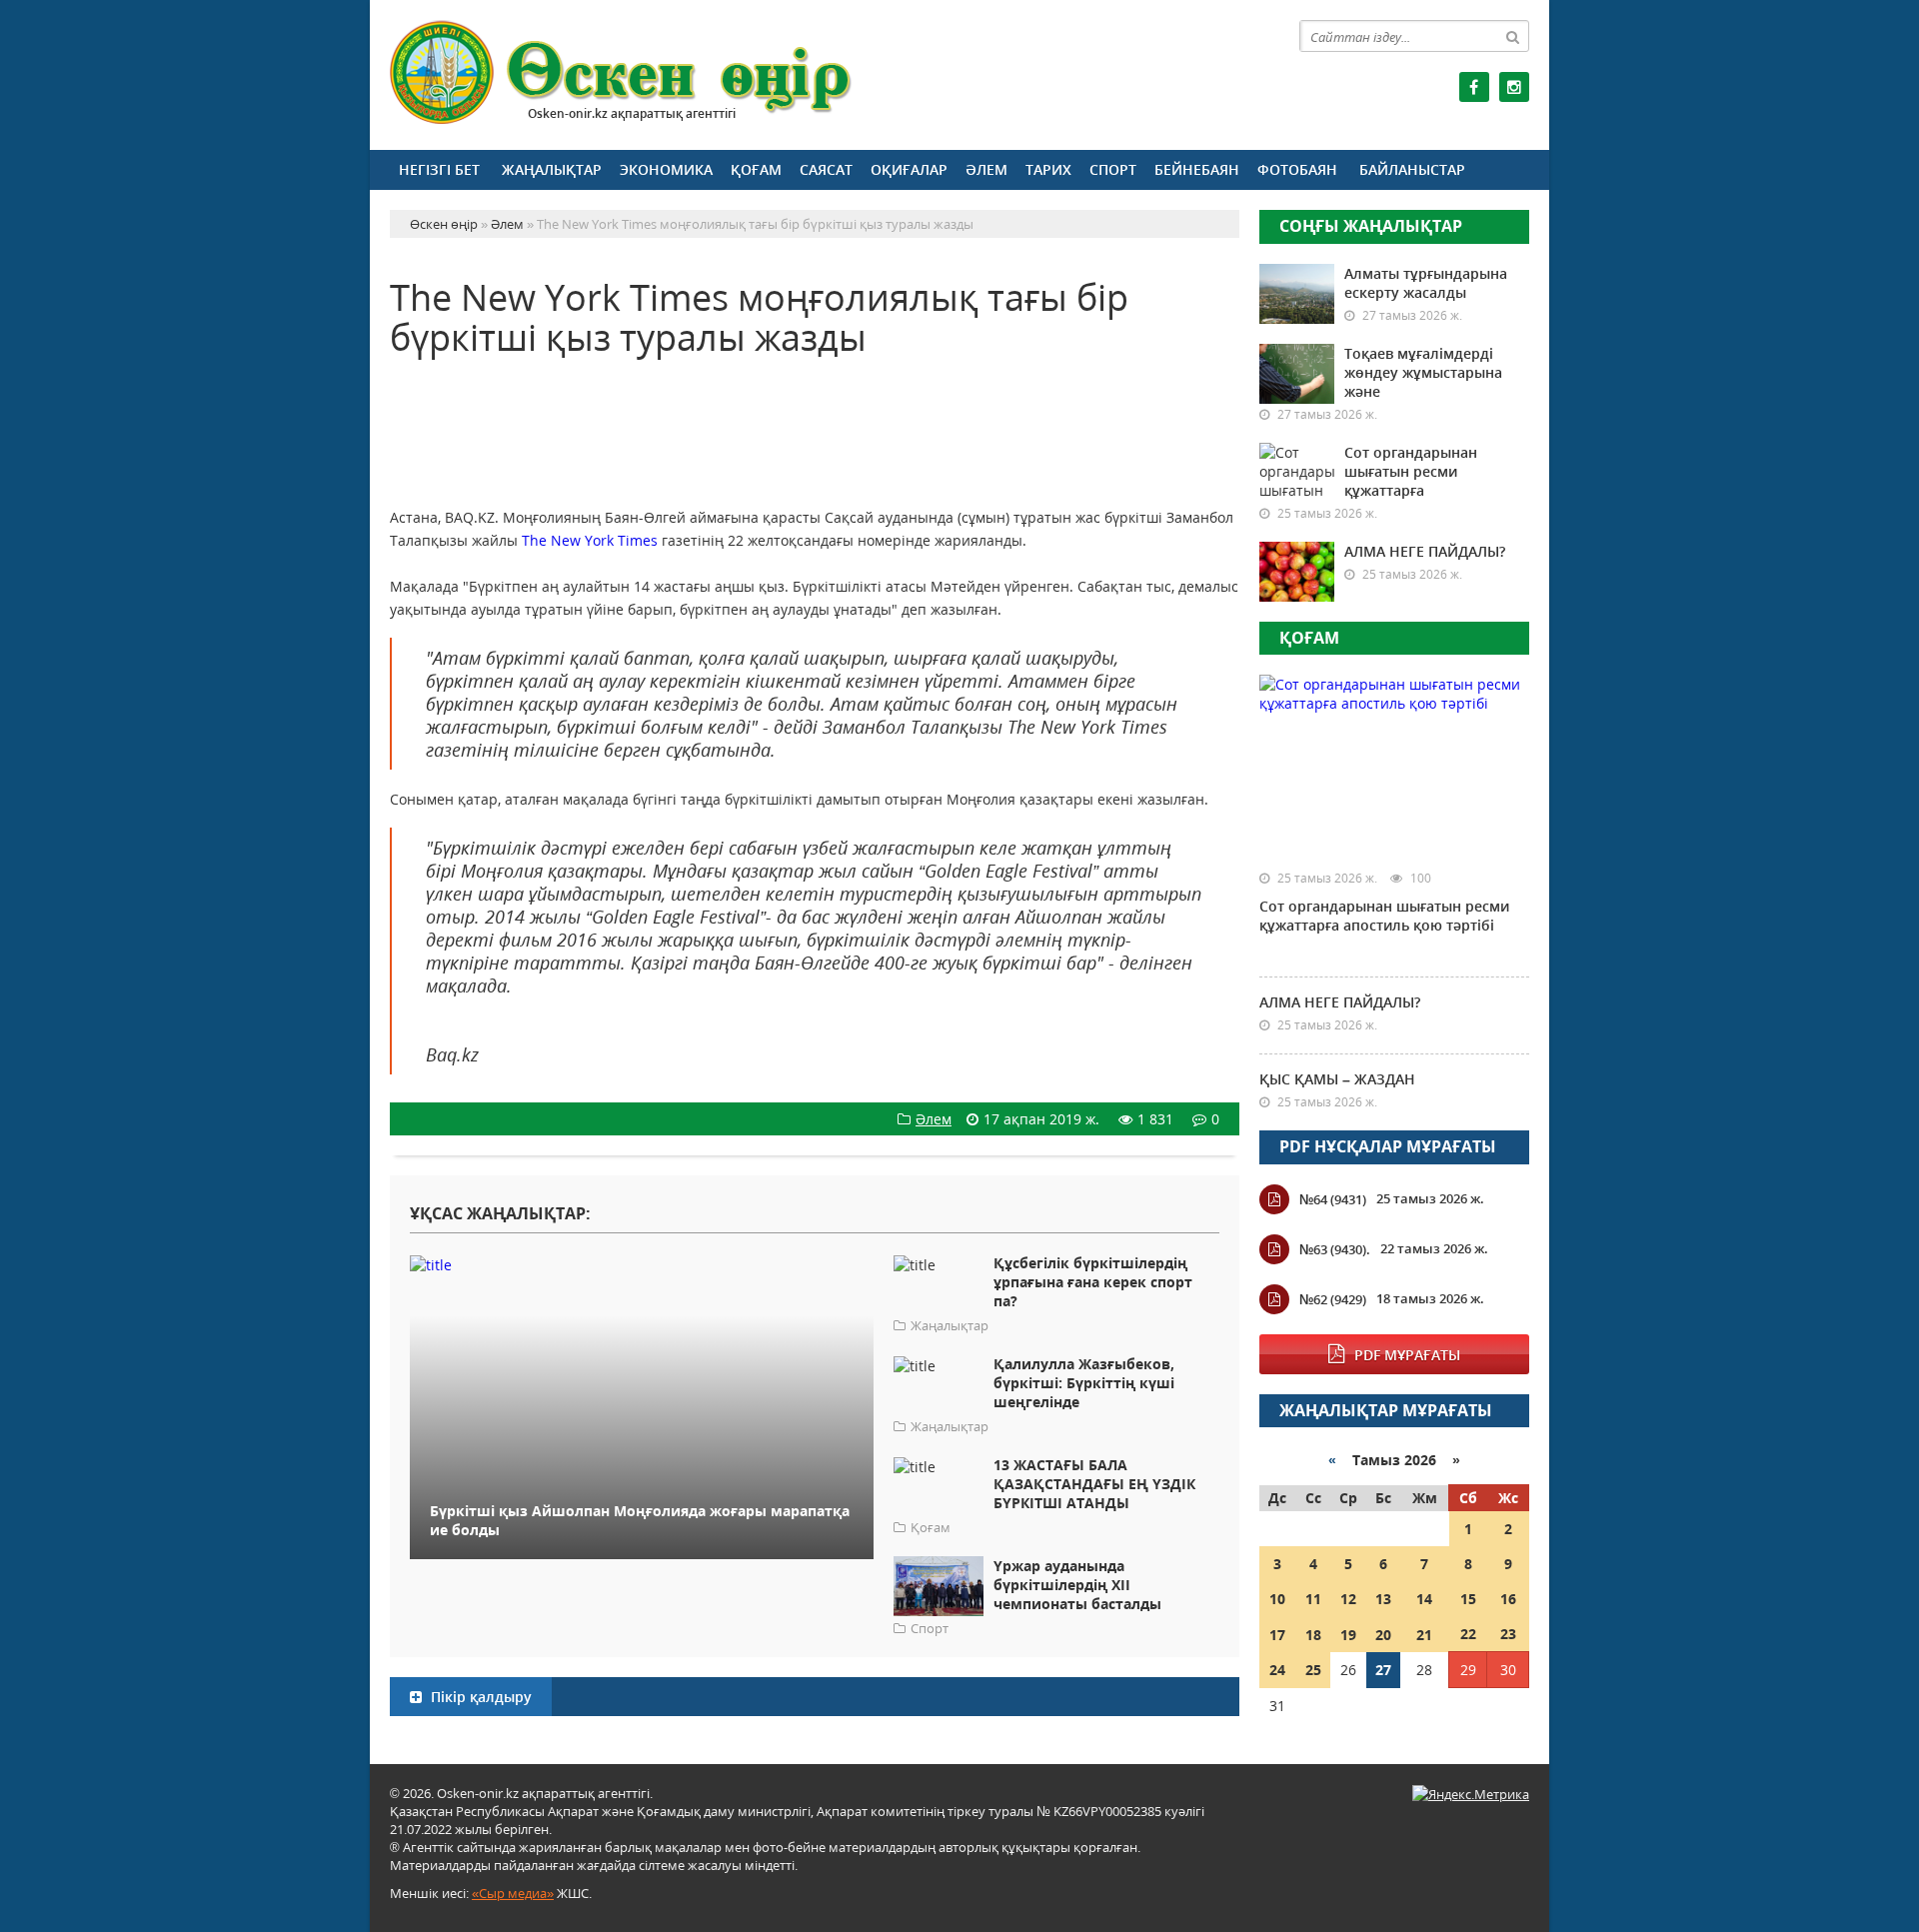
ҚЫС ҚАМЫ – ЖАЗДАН (1337, 1079)
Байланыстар (1412, 169)
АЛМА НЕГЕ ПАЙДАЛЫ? (1425, 551)
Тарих (1048, 169)
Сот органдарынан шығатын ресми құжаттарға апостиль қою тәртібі (1384, 916)
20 (1383, 1635)
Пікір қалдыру (479, 1697)
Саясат (826, 169)
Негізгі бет (439, 169)
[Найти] (1513, 36)
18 (1313, 1635)
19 (1348, 1635)
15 (1468, 1599)
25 (1313, 1670)
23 (1508, 1634)
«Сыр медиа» (513, 1893)
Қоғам (756, 169)
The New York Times (590, 540)
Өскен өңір (622, 72)
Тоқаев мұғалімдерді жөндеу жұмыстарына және (1423, 372)
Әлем (986, 169)
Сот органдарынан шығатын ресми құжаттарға (1411, 471)
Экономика (666, 169)
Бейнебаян (1197, 169)
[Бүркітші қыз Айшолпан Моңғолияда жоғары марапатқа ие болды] (642, 1264)
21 (1424, 1635)
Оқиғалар (909, 169)
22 (1468, 1634)
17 (1277, 1635)
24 (1277, 1670)
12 (1348, 1599)
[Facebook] (1474, 87)
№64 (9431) (1333, 1199)
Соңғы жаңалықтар (1371, 226)
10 (1277, 1599)
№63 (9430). (1335, 1249)
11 (1313, 1599)
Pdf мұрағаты (1407, 1355)
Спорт (1113, 169)
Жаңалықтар (552, 169)
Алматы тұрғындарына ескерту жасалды (1426, 283)
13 (1383, 1599)
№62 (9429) (1333, 1299)
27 (1383, 1670)
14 (1424, 1599)
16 (1508, 1599)
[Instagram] (1514, 87)
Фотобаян (1297, 169)
